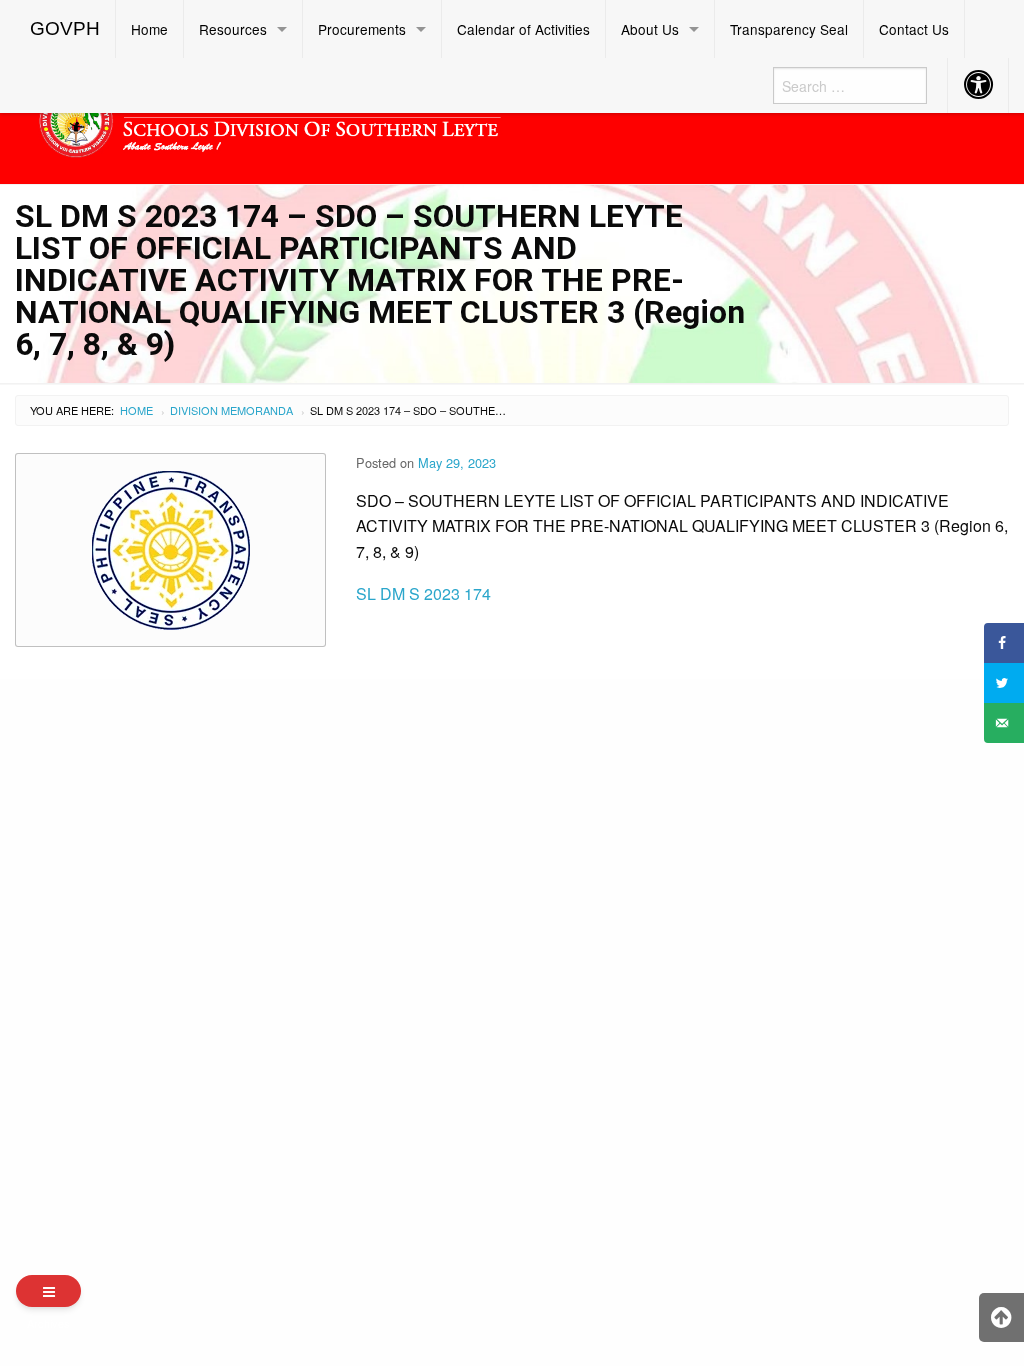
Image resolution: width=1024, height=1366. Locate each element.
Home (149, 29)
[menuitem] (65, 29)
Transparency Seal (789, 29)
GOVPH (65, 28)
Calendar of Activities (523, 29)
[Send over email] (1004, 723)
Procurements (362, 29)
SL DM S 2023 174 (423, 593)
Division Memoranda (231, 410)
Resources (233, 29)
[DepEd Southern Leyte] (384, 117)
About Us (650, 29)
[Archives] (48, 1291)
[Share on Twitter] (1004, 683)
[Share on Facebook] (1004, 643)
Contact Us (914, 29)
